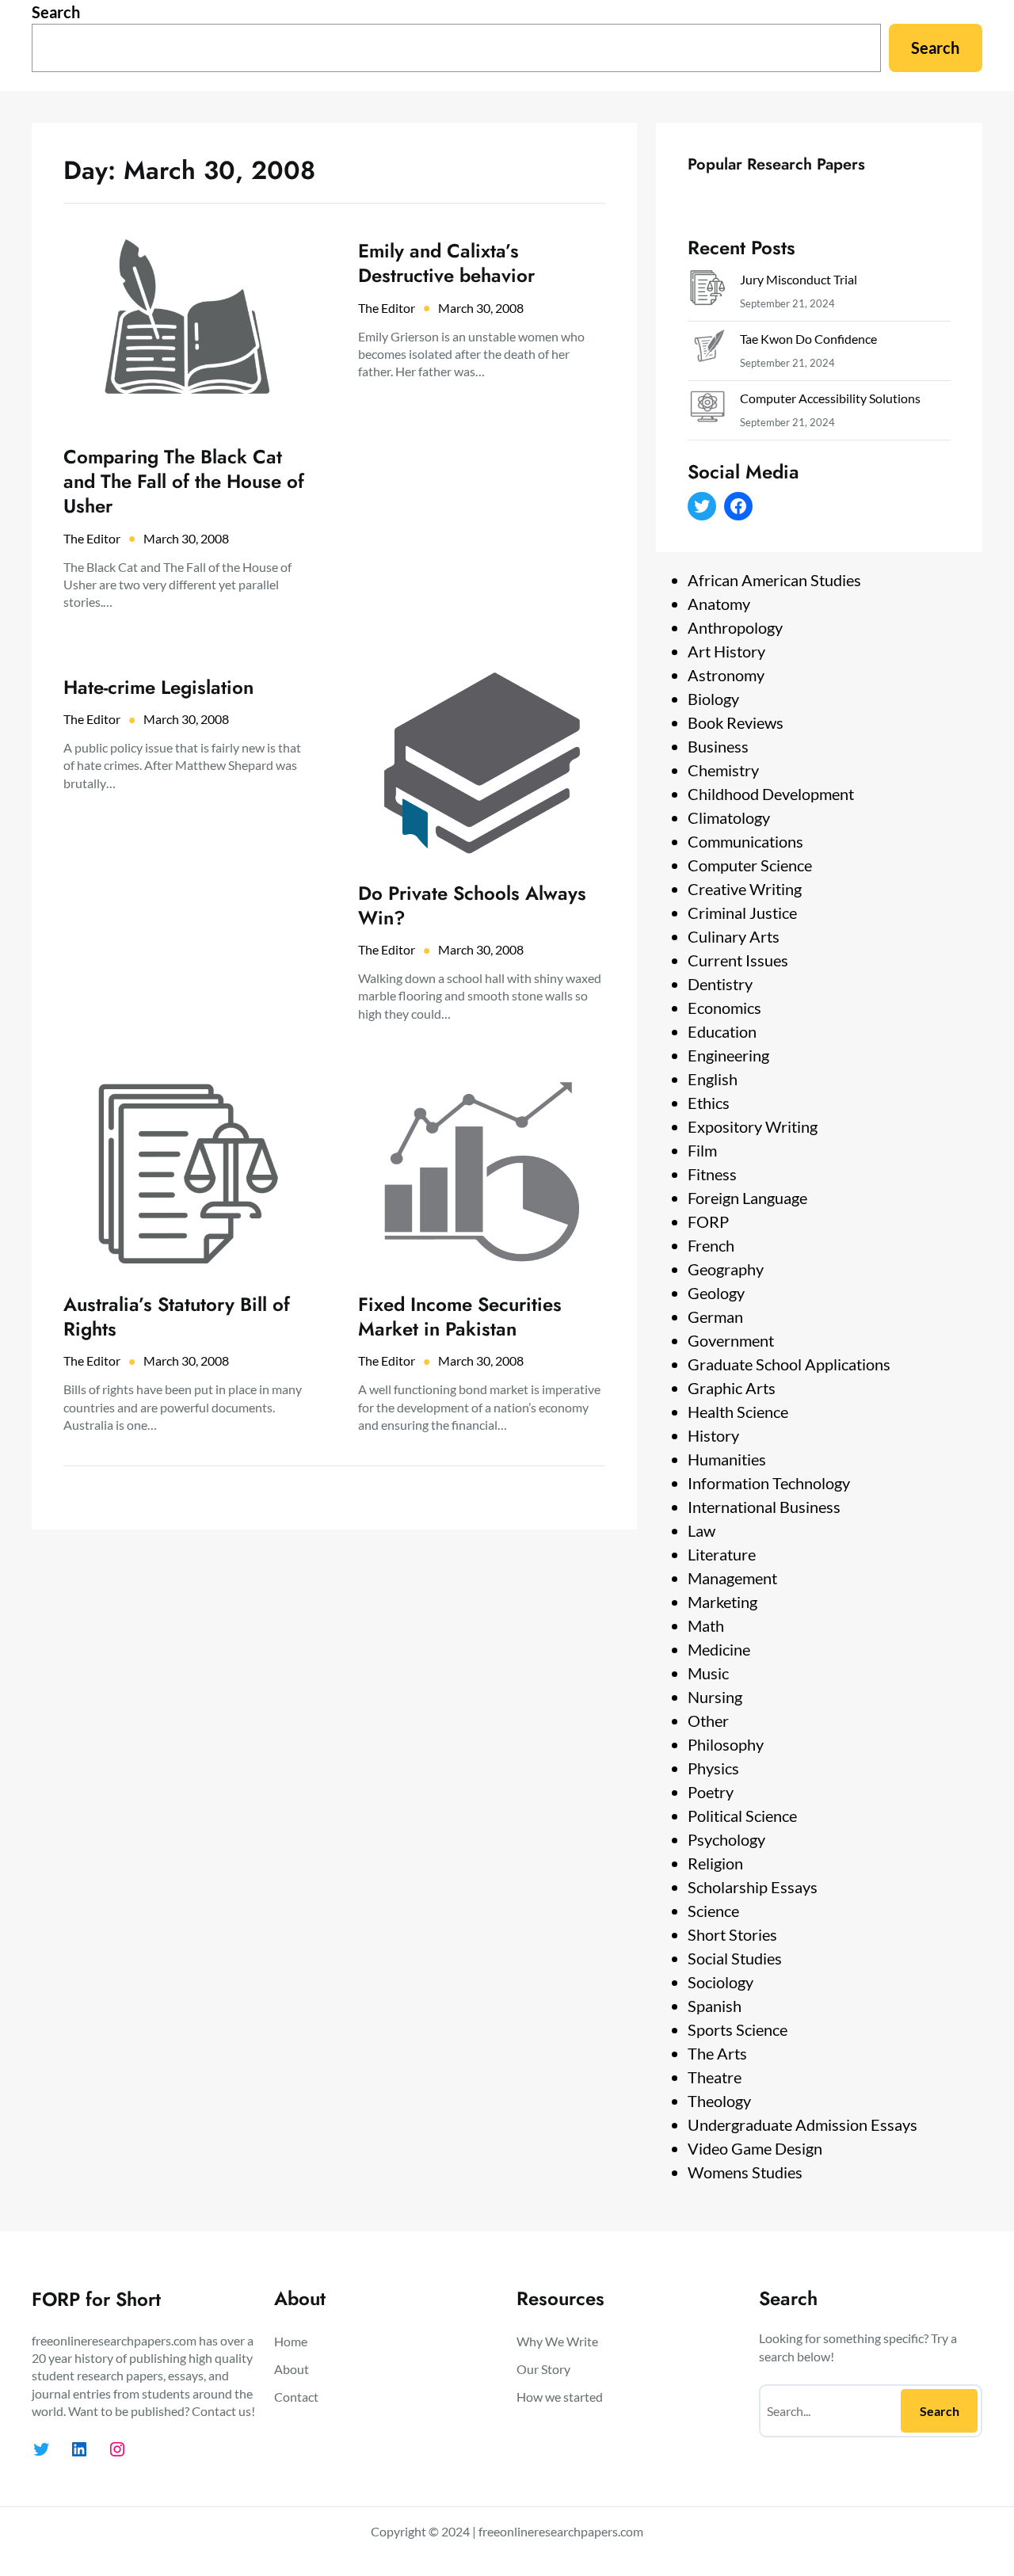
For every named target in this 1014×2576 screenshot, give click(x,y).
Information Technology (769, 1483)
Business (718, 746)
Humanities (727, 1459)
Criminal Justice (742, 913)
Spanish (715, 2006)
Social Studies (735, 1958)
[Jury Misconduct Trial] (707, 291)
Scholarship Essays (753, 1887)
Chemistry (723, 770)
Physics (713, 1768)
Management (732, 1578)
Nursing (715, 1697)
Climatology (729, 817)
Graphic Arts (732, 1388)
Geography (726, 1269)
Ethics (709, 1103)
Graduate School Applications (789, 1364)
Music (708, 1673)
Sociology (720, 1982)
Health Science (738, 1412)
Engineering (728, 1055)
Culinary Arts (734, 936)
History (713, 1435)
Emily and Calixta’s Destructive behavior (446, 263)
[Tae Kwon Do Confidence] (707, 351)
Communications (745, 841)
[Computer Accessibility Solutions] (707, 410)
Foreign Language (747, 1198)
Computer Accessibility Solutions (830, 398)
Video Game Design (755, 2148)
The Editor (92, 538)
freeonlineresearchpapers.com (561, 2531)
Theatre (715, 2077)
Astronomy (726, 675)
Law (701, 1530)
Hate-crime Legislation (158, 687)
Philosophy (726, 1744)
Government (731, 1340)
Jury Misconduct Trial (799, 279)
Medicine (719, 1649)
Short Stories (732, 1934)
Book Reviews (736, 722)
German (715, 1317)
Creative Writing (745, 889)
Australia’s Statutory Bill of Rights (177, 1317)
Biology (713, 699)
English (713, 1079)
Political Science (742, 1816)
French (711, 1245)
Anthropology (735, 627)
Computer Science (750, 865)
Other (708, 1721)
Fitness (712, 1174)
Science (713, 1911)
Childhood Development (771, 794)
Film (702, 1150)
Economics (724, 1008)
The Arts (717, 2053)
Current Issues (738, 960)
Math (706, 1625)
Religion (715, 1863)
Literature (722, 1554)
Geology (716, 1293)
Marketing (722, 1602)
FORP (708, 1221)
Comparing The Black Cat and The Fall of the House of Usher (184, 482)
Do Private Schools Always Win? (472, 905)
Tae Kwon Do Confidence (808, 339)
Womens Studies (745, 2172)
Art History (726, 651)
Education (722, 1031)
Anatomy (719, 604)
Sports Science (738, 2029)
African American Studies (774, 580)
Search (56, 12)
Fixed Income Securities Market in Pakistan (460, 1317)
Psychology (726, 1839)
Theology (719, 2101)
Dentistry (720, 984)
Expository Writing (753, 1126)
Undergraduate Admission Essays (802, 2124)
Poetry (711, 1792)
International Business (764, 1507)
